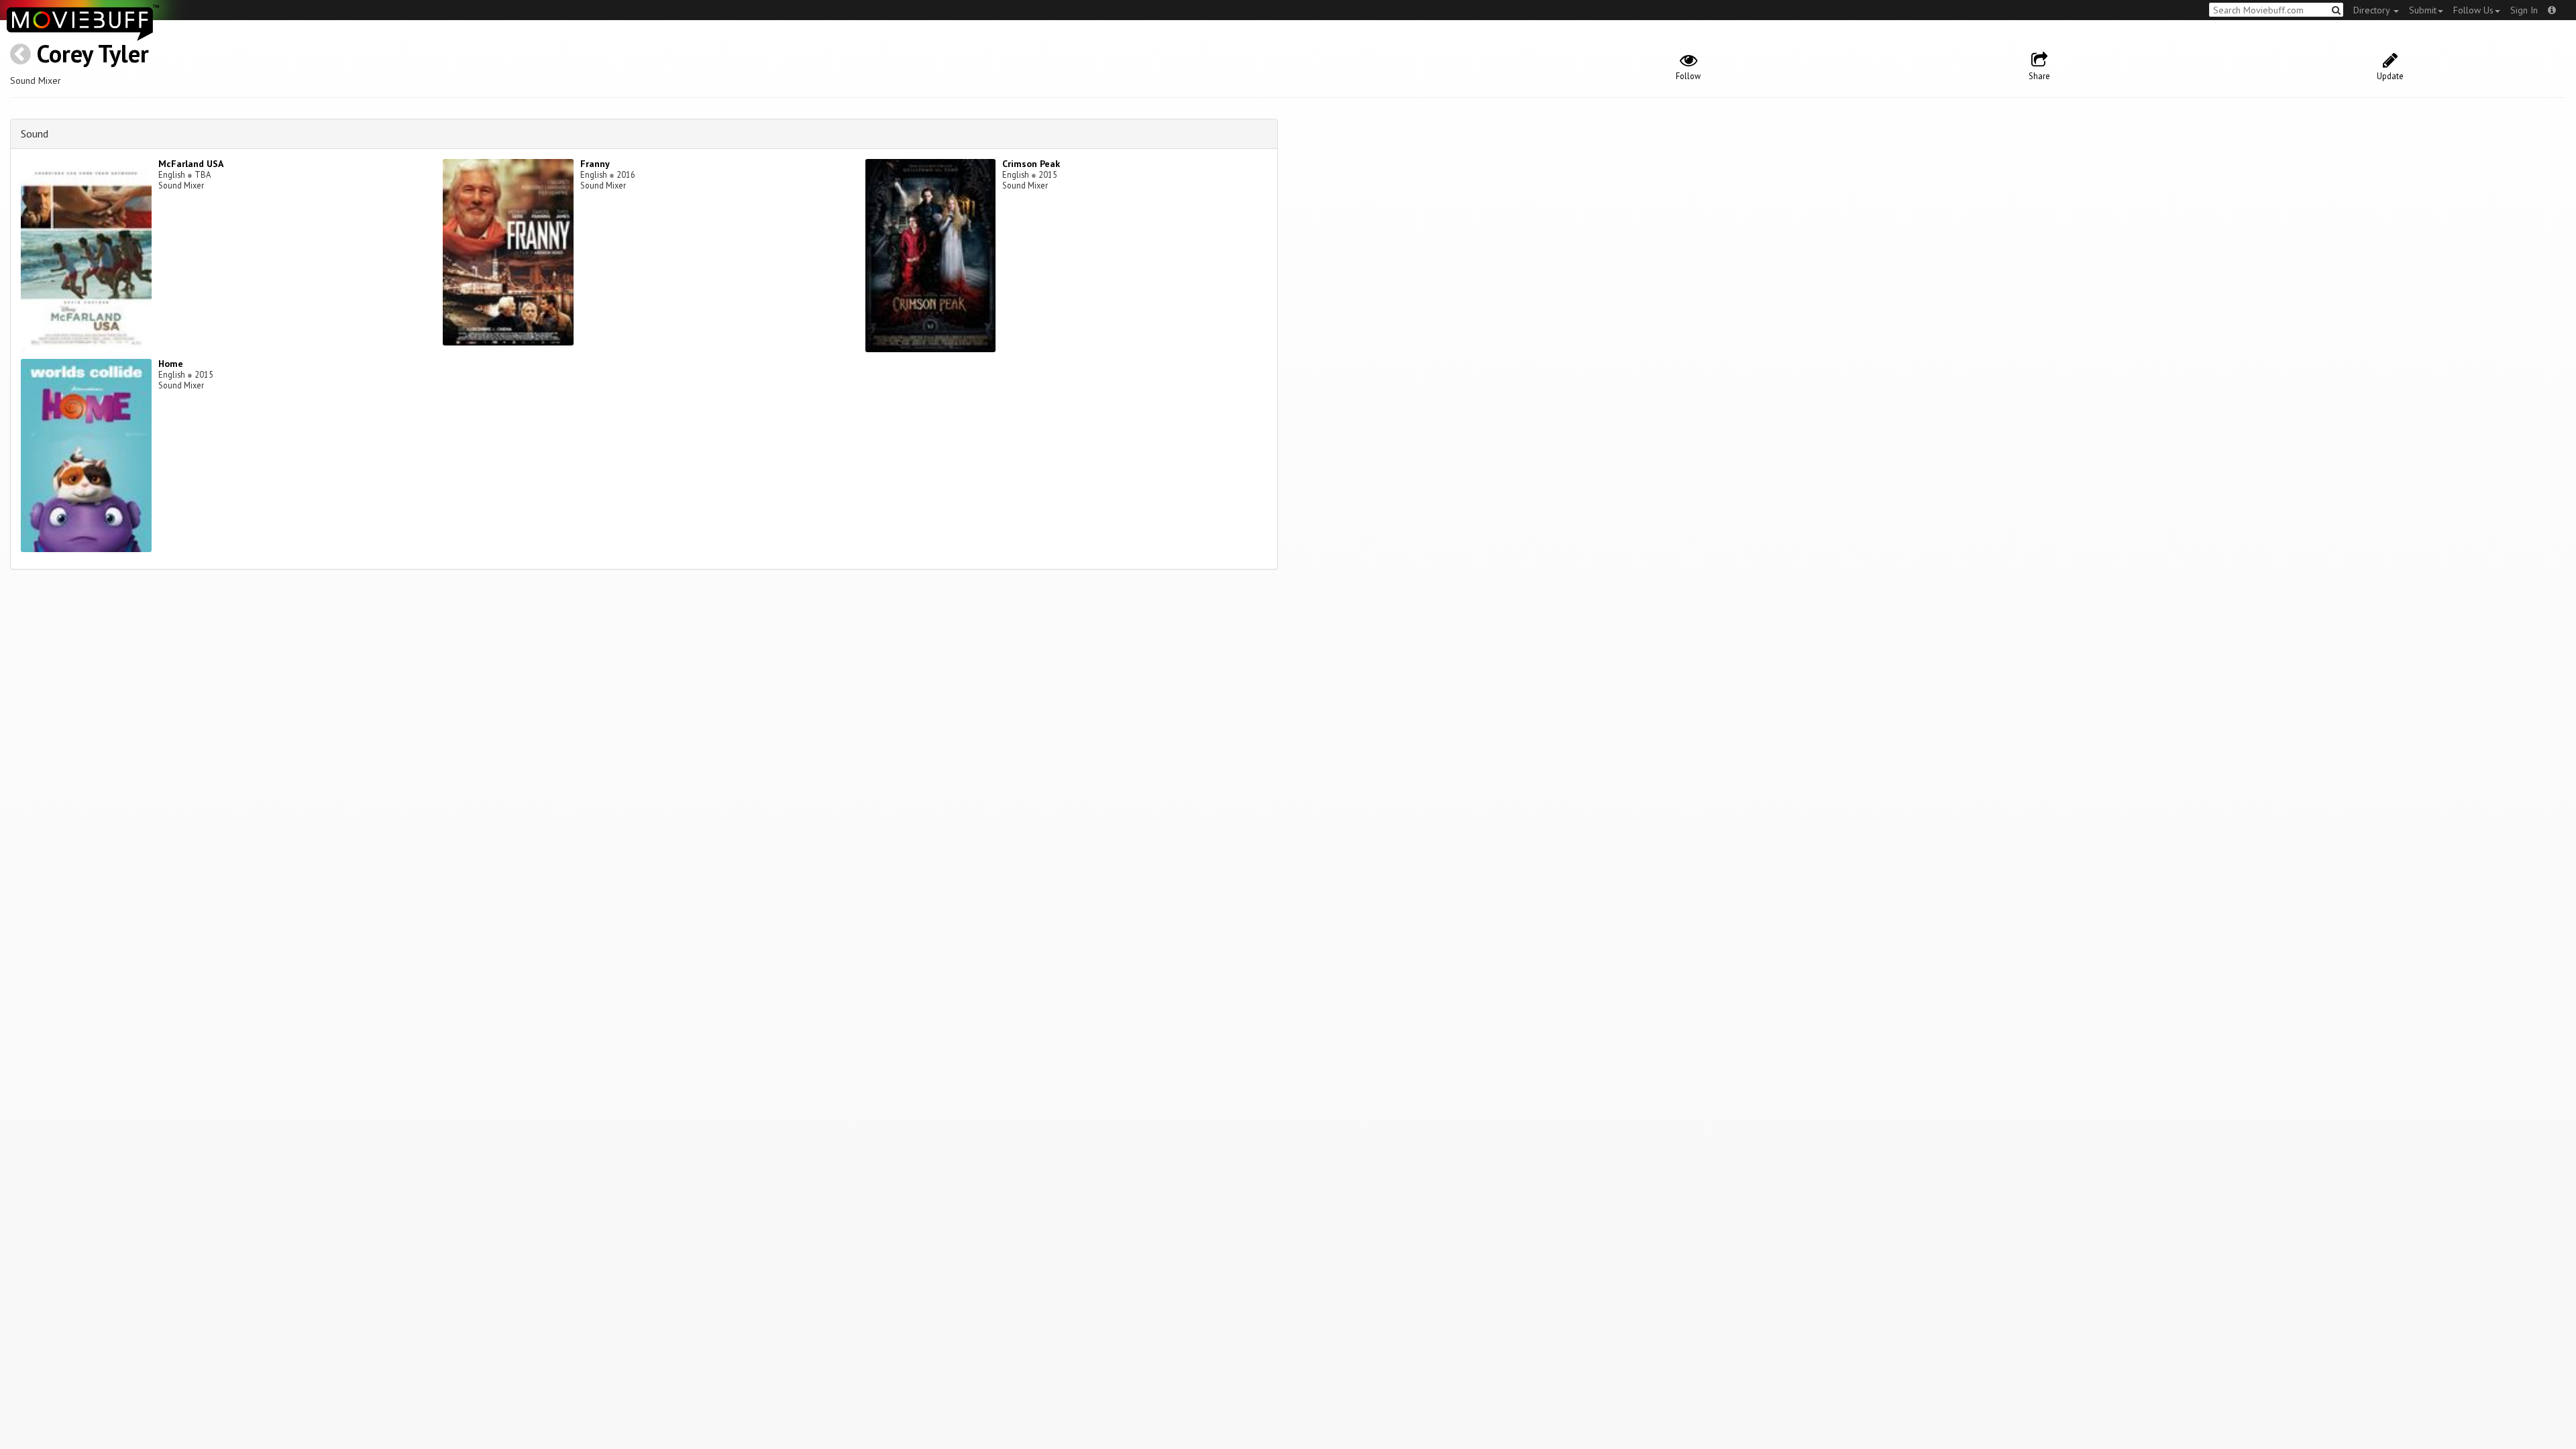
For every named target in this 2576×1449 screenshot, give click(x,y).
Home (171, 364)
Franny (595, 164)
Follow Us (2473, 10)
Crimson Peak (1031, 164)
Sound (35, 133)
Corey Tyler (93, 53)
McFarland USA (191, 164)
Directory (2373, 10)
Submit (2423, 10)
